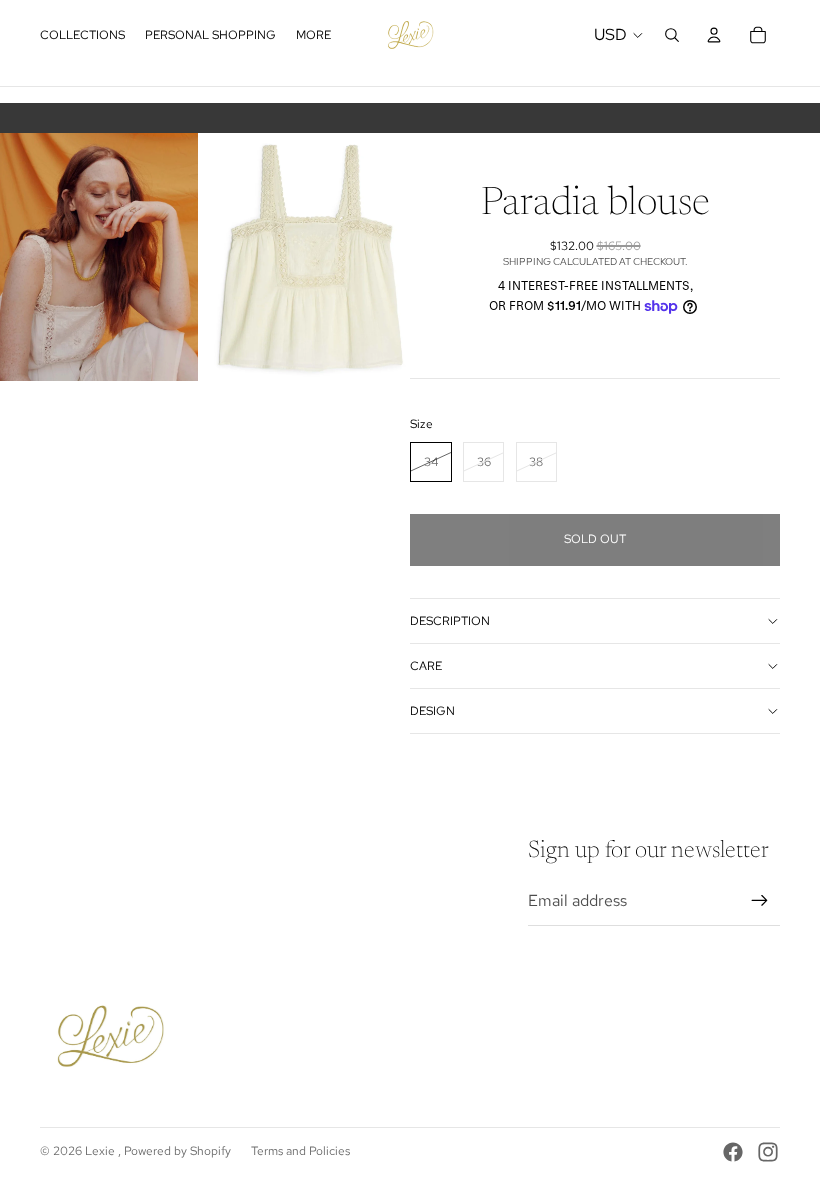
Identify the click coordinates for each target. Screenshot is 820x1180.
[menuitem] (313, 35)
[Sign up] (760, 901)
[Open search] (672, 35)
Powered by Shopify (177, 1151)
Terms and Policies (300, 1151)
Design (432, 711)
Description (450, 621)
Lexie (101, 1151)
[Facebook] (733, 1152)
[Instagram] (768, 1152)
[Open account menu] (714, 35)
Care (426, 666)
